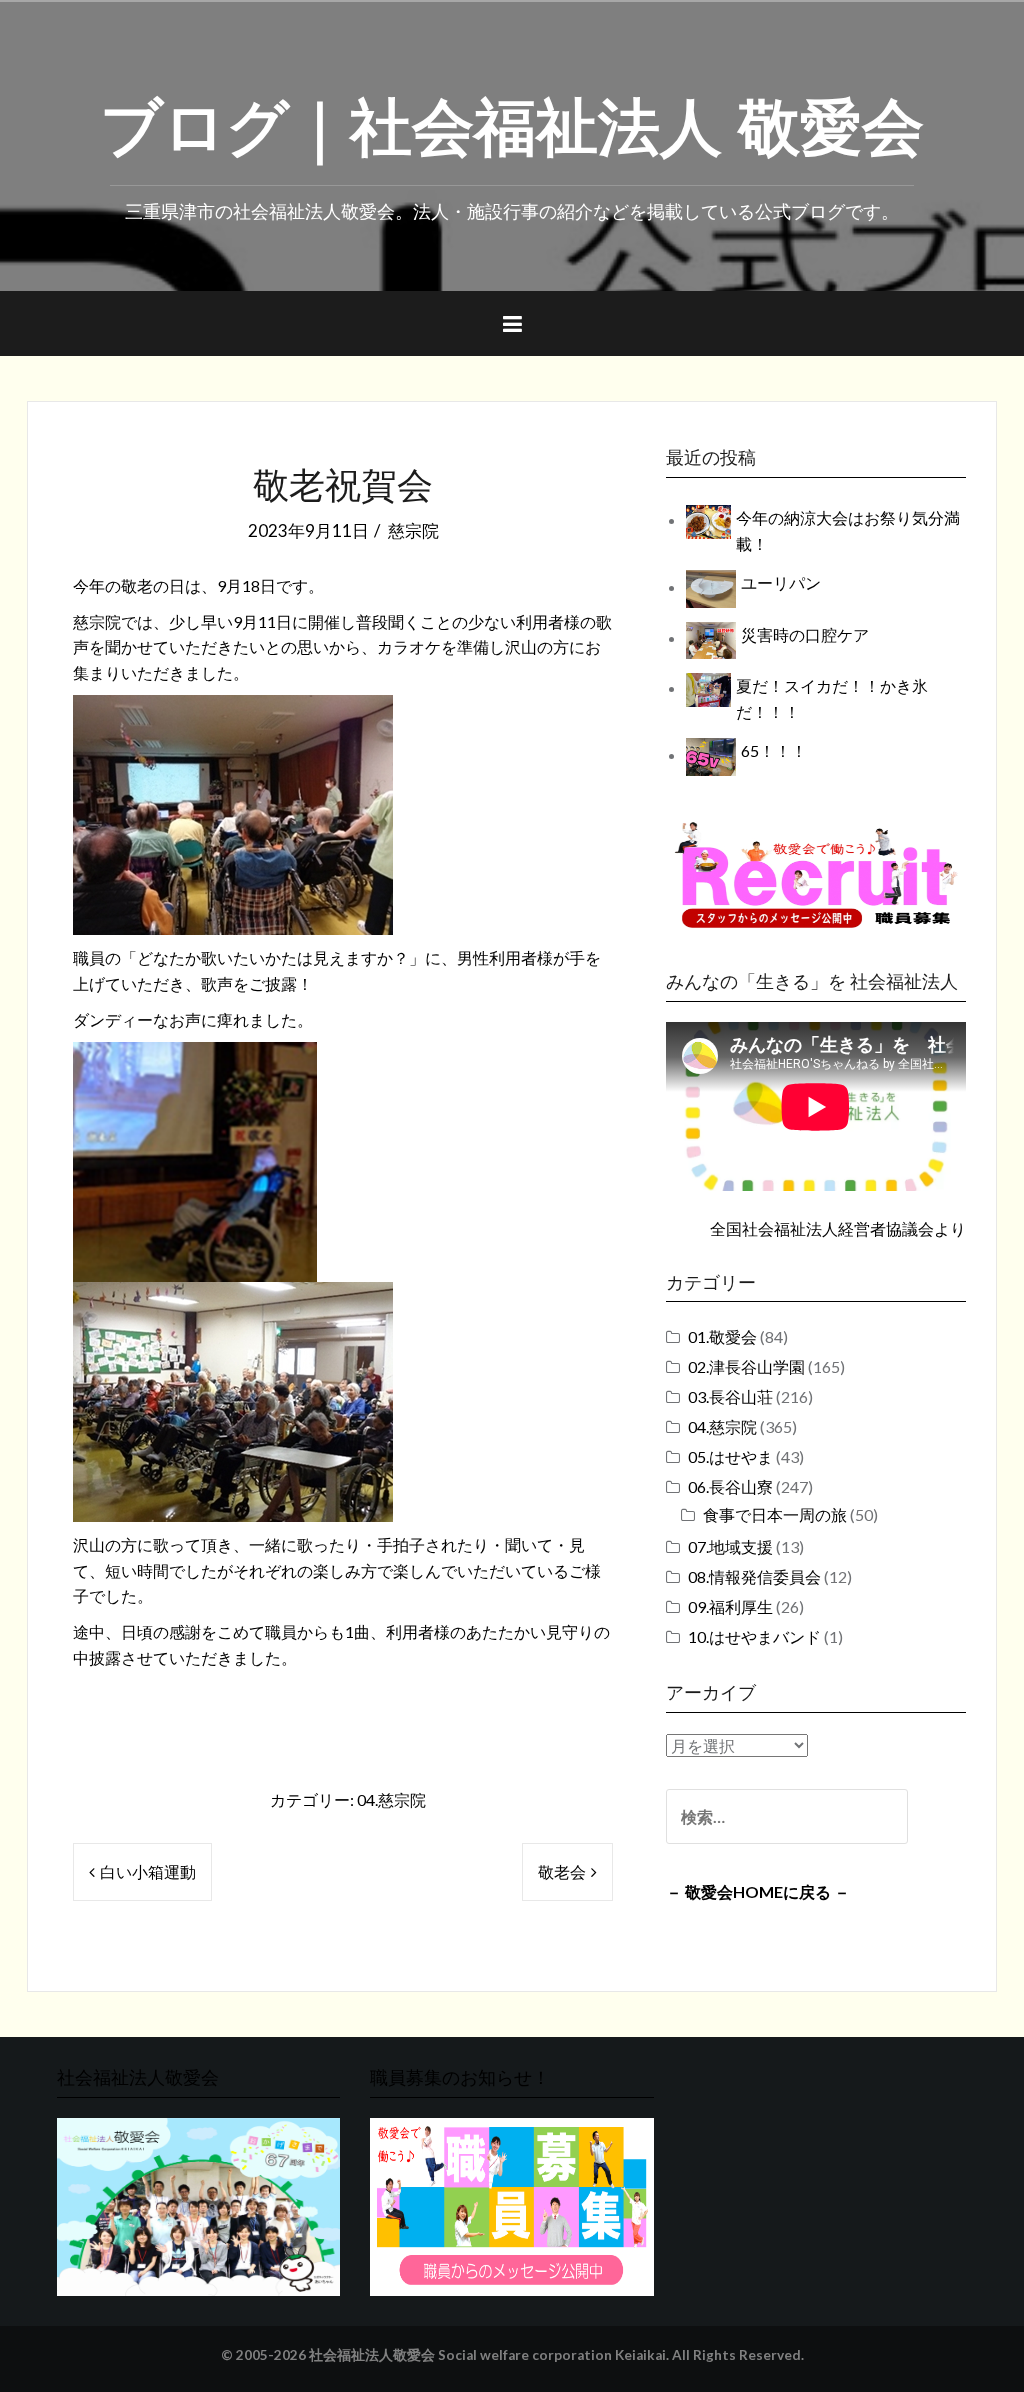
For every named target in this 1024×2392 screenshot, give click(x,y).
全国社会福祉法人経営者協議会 (822, 1228)
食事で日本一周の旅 (775, 1514)
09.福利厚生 (730, 1606)
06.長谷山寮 (730, 1486)
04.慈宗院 (391, 1799)
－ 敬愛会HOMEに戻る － (758, 1891)
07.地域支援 (730, 1546)
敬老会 (562, 1871)
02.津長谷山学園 (746, 1366)
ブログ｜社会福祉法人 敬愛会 (512, 121)
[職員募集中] (816, 874)
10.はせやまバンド (754, 1636)
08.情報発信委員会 (754, 1576)
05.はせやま (730, 1456)
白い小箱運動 (148, 1871)
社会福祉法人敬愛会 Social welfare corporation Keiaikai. (489, 2355)
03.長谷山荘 (730, 1396)
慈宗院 (413, 530)
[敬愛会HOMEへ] (198, 2204)
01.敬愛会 (722, 1336)
